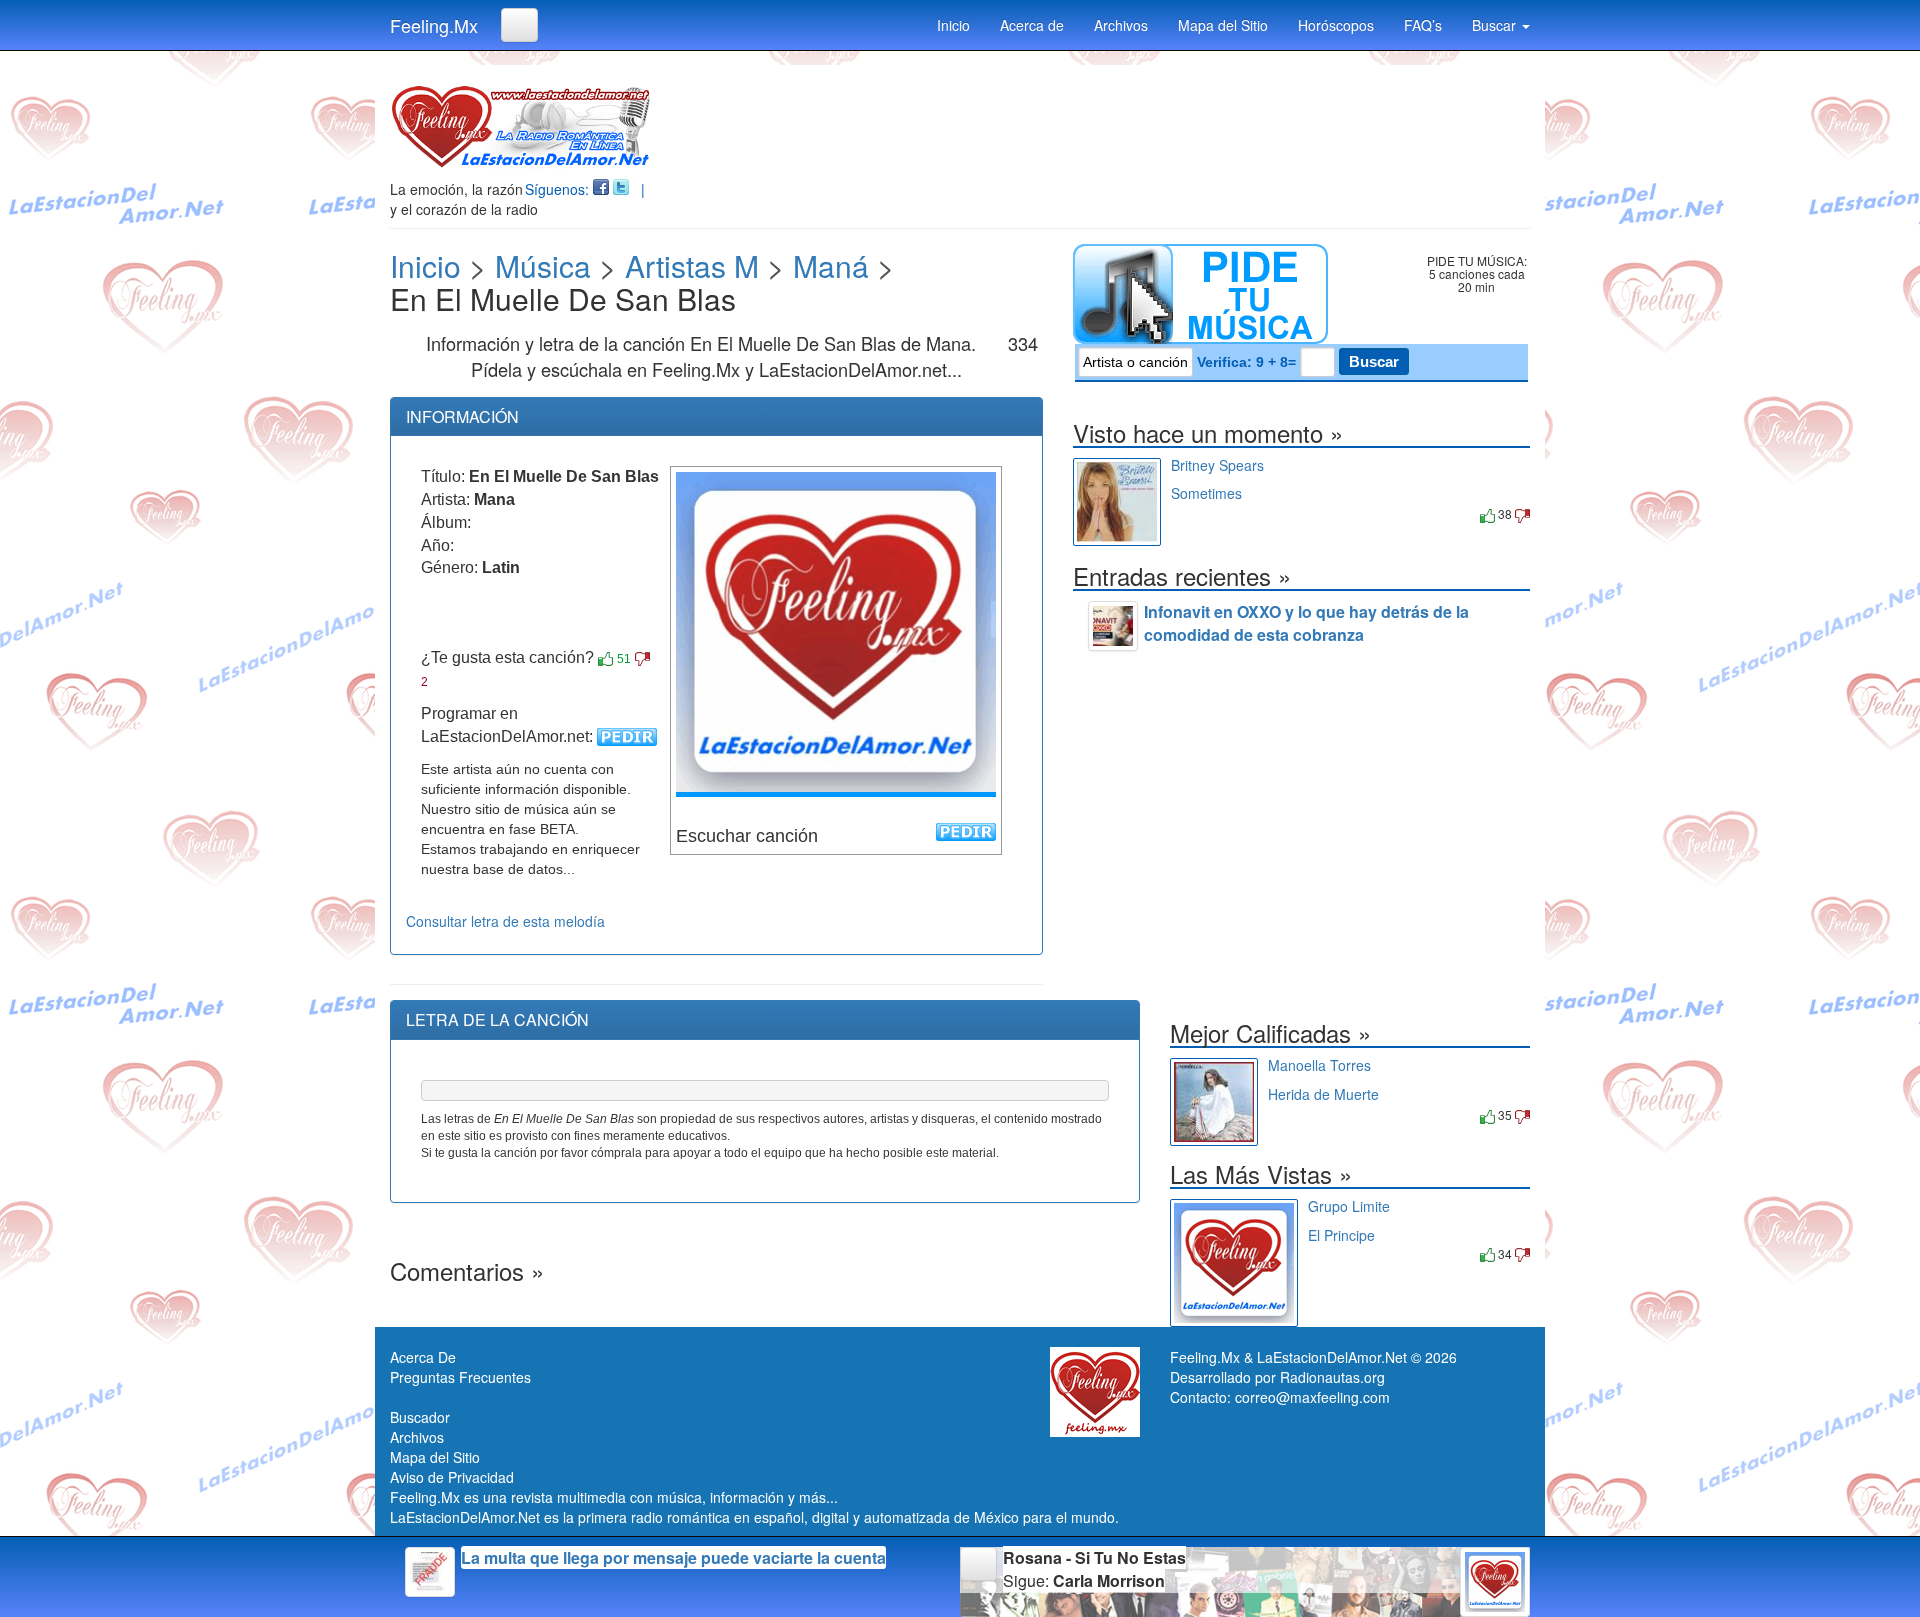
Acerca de (1032, 25)
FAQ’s (1423, 25)
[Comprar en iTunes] (1193, 513)
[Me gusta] (605, 659)
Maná (831, 265)
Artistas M (692, 265)
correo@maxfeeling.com (1312, 1397)
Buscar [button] (1496, 25)
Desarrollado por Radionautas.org (1277, 1377)
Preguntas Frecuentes (460, 1377)
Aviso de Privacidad (452, 1477)
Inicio (953, 25)
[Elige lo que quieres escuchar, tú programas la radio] (1241, 294)
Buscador (420, 1417)
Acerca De (423, 1357)
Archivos (1121, 25)
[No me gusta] (642, 659)
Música (543, 265)
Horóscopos (1336, 25)
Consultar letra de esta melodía (505, 921)
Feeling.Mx (434, 25)
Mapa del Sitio (1223, 25)
